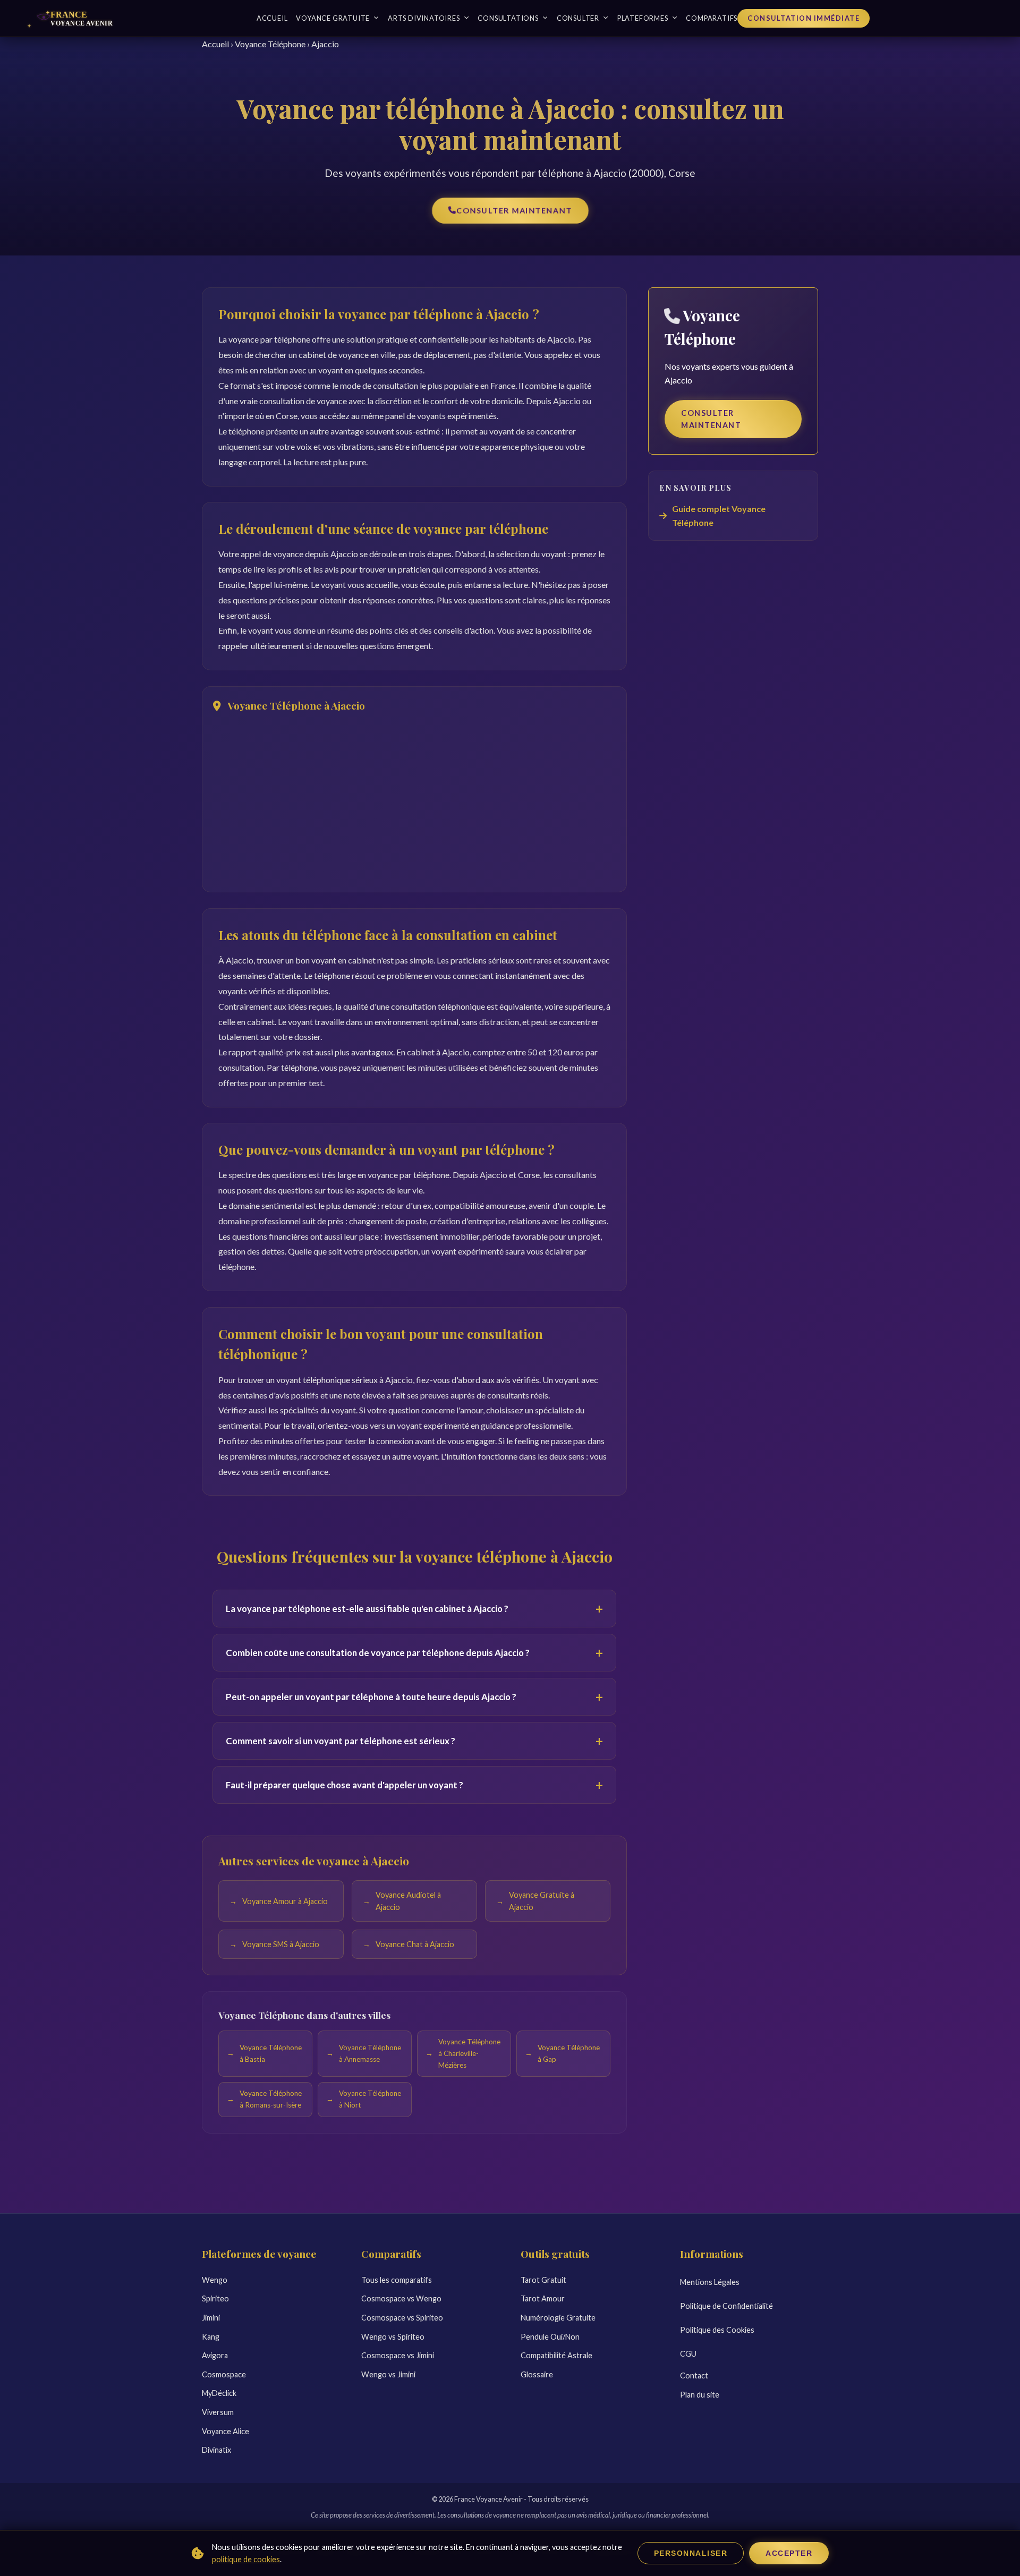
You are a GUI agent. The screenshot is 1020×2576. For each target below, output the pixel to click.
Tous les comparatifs (397, 2280)
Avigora (215, 2355)
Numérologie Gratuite (558, 2318)
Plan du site (700, 2395)
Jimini (211, 2318)
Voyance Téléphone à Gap (569, 2053)
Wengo (215, 2280)
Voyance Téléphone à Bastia (271, 2053)
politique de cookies (246, 2559)
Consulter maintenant (514, 211)
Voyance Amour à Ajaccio (285, 1901)
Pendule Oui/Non (550, 2337)
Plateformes (643, 18)
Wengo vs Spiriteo (393, 2337)
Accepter (789, 2553)
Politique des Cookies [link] (717, 2330)
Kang (211, 2337)
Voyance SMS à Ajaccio (281, 1944)
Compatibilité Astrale (556, 2355)
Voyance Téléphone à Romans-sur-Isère (271, 2100)
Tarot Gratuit (543, 2280)
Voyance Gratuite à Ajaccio (542, 1901)
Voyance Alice (226, 2431)
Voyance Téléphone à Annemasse (370, 2053)
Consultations (508, 18)
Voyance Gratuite (333, 18)
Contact (694, 2375)
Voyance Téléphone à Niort (370, 2100)
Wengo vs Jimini (388, 2374)
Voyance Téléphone (270, 44)
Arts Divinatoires (424, 18)
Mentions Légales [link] (710, 2282)
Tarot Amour (543, 2298)
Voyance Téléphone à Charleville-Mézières (469, 2053)
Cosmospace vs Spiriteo (402, 2318)
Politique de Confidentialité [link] (726, 2306)
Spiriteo (215, 2298)
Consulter (578, 18)
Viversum (218, 2412)
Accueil (272, 18)
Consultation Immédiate (804, 18)
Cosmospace (224, 2374)
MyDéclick (219, 2393)
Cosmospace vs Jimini (398, 2355)
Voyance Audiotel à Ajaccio (408, 1901)
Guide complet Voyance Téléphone (719, 515)
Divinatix (216, 2450)
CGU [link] (688, 2354)
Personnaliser (691, 2553)
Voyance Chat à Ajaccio (415, 1944)
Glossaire (537, 2374)
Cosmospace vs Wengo (401, 2298)
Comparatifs (712, 18)
